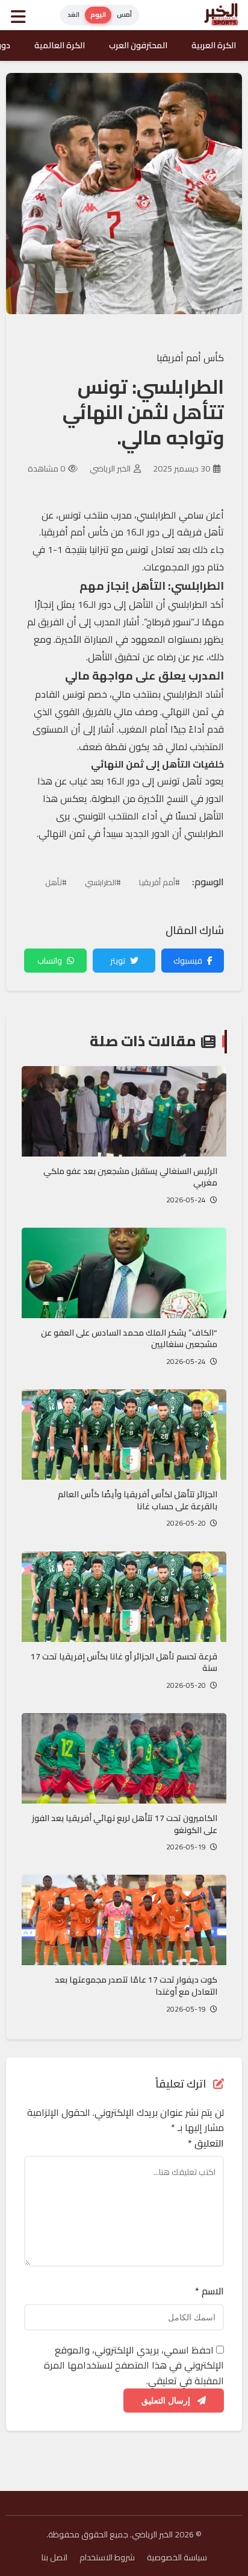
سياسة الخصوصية (177, 2557)
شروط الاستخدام (107, 2557)
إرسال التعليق (167, 2401)
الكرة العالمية (60, 45)
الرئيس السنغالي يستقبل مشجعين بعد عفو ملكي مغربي (130, 1177)
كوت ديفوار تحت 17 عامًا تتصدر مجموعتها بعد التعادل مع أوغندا (136, 1986)
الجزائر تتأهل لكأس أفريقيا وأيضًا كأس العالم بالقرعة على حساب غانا (138, 1500)
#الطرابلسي (103, 882)
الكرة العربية (214, 45)
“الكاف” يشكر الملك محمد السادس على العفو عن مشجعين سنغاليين (129, 1339)
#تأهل (56, 882)
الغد (73, 14)
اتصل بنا (54, 2557)
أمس (124, 14)
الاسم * (209, 2291)
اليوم (98, 14)
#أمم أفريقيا (160, 882)
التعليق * (206, 2144)
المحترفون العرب (138, 45)
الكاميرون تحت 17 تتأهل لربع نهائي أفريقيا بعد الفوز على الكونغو (125, 1824)
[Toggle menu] (21, 15)
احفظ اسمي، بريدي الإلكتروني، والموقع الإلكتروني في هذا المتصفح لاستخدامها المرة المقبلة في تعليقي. (134, 2365)
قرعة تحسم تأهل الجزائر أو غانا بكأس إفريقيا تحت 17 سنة (124, 1662)
